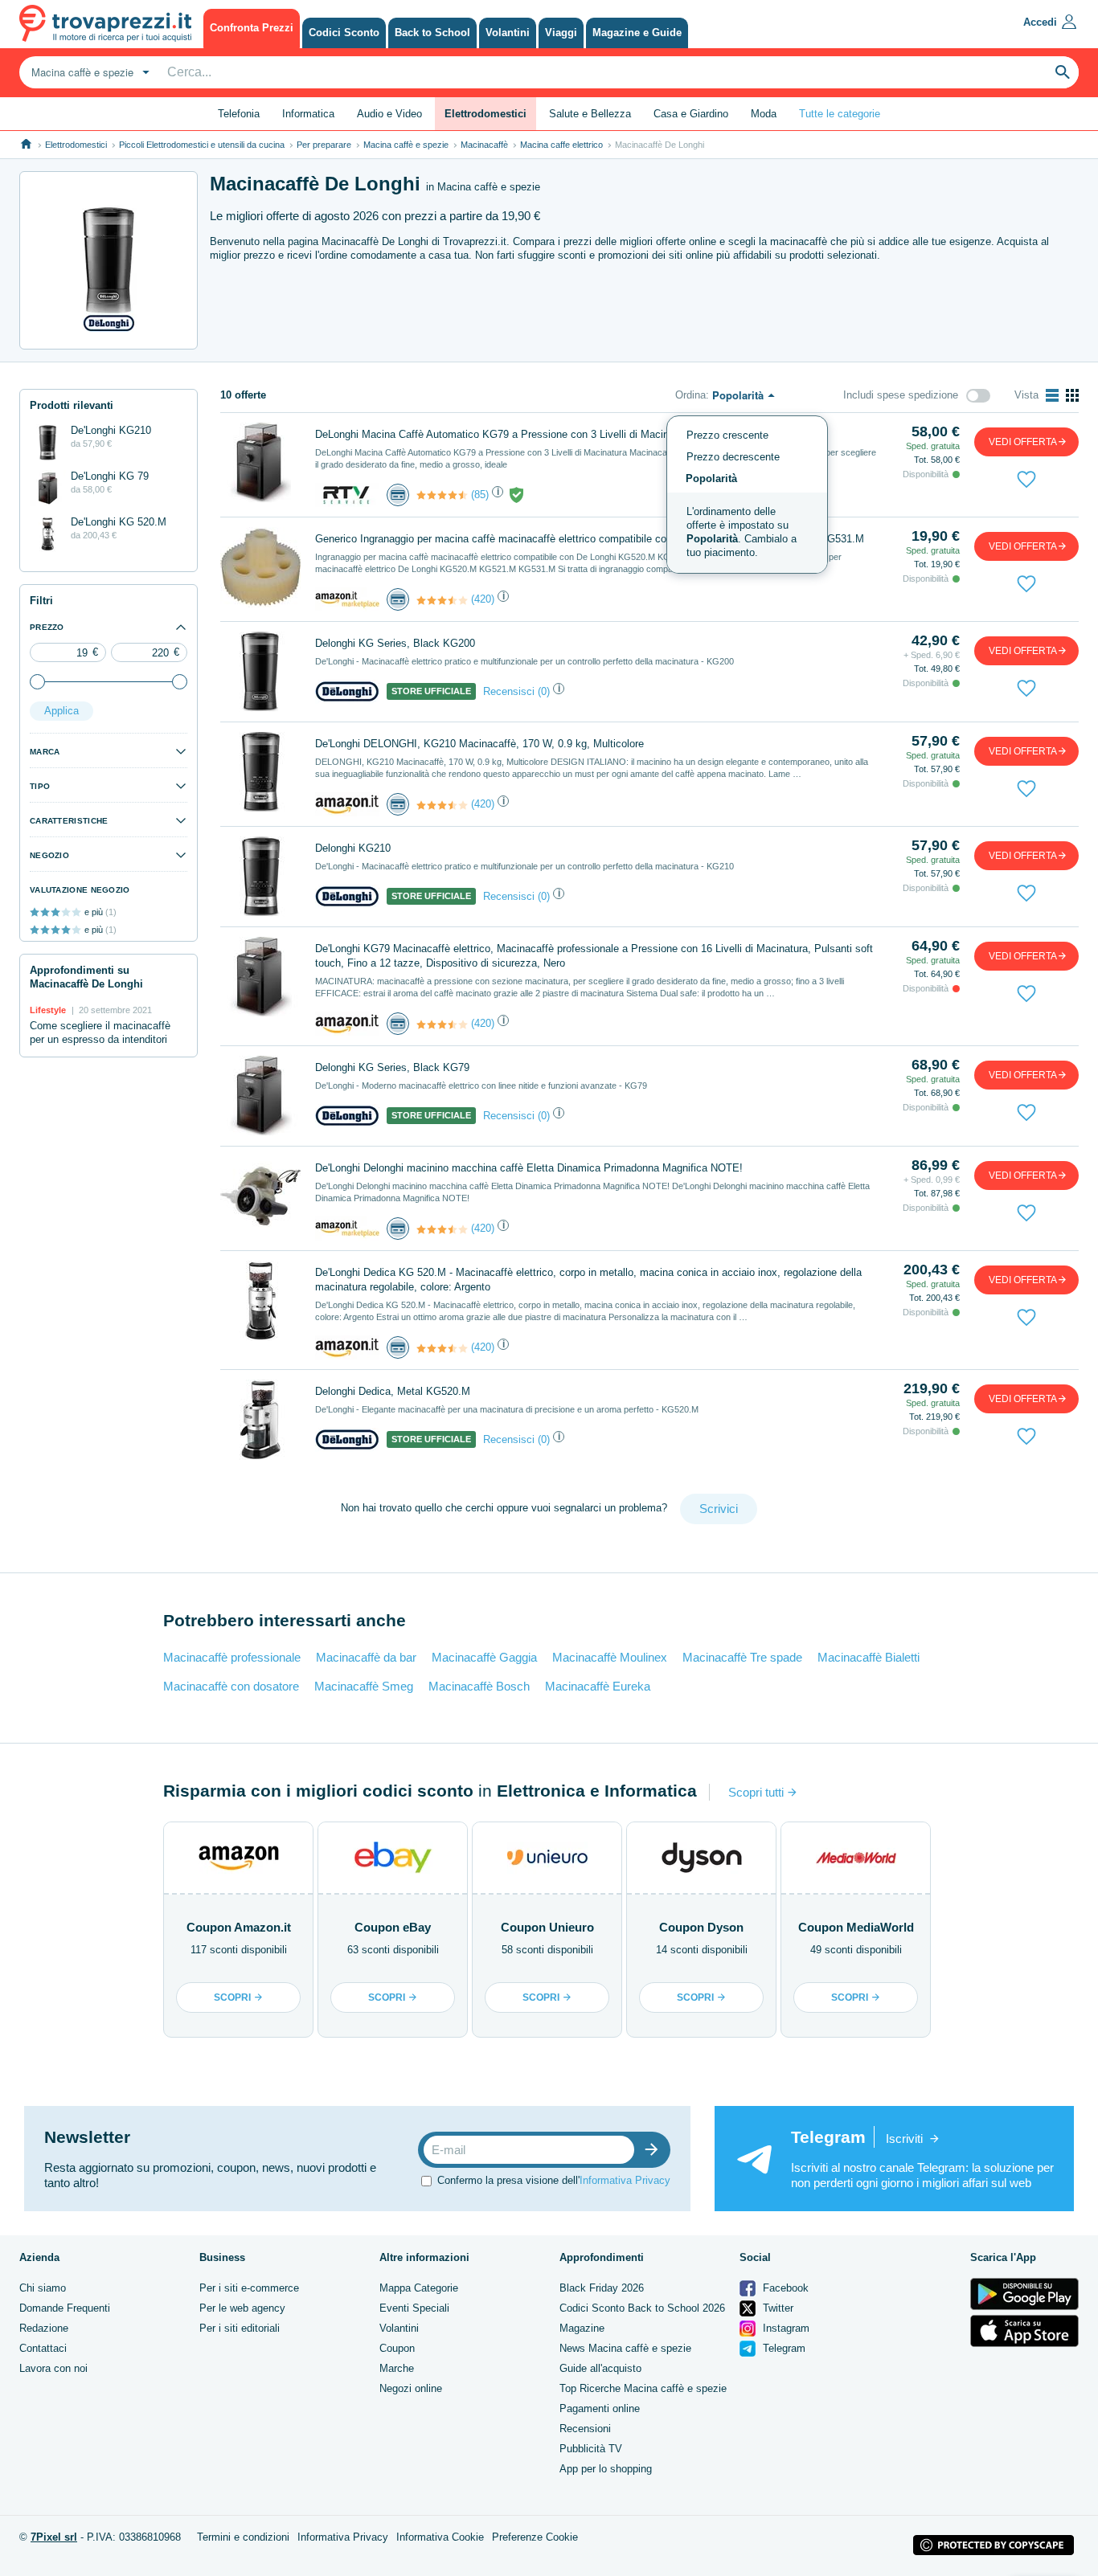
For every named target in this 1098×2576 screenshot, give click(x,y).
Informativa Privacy (625, 2180)
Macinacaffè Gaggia (484, 1657)
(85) (480, 495)
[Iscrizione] (655, 2150)
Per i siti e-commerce (249, 2288)
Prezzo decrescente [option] (733, 457)
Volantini (399, 2328)
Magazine (582, 2328)
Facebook (784, 2288)
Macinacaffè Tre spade (742, 1657)
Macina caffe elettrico (561, 145)
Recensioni (585, 2429)
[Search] (1063, 72)
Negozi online (411, 2388)
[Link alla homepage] (26, 144)
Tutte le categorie (840, 114)
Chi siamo (43, 2288)
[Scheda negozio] (347, 494)
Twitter (776, 2308)
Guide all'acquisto (600, 2368)
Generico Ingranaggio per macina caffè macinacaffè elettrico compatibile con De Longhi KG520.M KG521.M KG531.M (590, 539)
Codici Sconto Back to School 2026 (642, 2308)
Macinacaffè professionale (232, 1657)
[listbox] (747, 495)
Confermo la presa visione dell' (554, 2180)
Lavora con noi (53, 2368)
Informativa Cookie (440, 2537)
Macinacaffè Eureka (598, 1686)
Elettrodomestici (76, 145)
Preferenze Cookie (535, 2537)
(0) (544, 691)
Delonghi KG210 (353, 848)
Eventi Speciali (414, 2308)
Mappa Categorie (419, 2288)
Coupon (397, 2348)
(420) (483, 599)
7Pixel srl (54, 2537)
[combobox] (88, 72)
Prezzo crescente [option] (727, 435)
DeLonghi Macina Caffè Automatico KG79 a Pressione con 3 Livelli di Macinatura (504, 434)
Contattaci (43, 2348)
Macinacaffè (484, 145)
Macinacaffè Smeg (364, 1686)
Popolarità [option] (711, 478)
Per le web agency (242, 2308)
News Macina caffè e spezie (625, 2348)
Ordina (690, 395)
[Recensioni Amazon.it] (442, 600)
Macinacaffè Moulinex (610, 1657)
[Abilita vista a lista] (1052, 395)
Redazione (44, 2328)
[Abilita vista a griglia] (1072, 395)
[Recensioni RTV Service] (442, 495)
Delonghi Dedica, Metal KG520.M (393, 1391)
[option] (747, 533)
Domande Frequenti (65, 2308)
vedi (1023, 442)
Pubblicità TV (591, 2449)
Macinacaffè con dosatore (231, 1686)
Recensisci (509, 691)
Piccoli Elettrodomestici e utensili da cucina (202, 145)
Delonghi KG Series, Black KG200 (395, 643)
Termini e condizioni (243, 2537)
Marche (397, 2368)
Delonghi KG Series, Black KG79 (392, 1067)
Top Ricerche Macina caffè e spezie (643, 2388)
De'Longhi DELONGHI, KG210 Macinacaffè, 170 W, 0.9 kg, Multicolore (479, 744)
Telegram (783, 2348)
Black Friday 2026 (602, 2288)
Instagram (785, 2328)
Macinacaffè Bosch (479, 1686)
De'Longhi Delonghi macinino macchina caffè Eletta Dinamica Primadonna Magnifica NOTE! (529, 1168)
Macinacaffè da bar (366, 1657)
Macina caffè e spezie (406, 145)
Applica (61, 711)
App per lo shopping (606, 2469)
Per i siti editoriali (240, 2328)
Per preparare (324, 145)
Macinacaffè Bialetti (869, 1657)
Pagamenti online (600, 2408)
